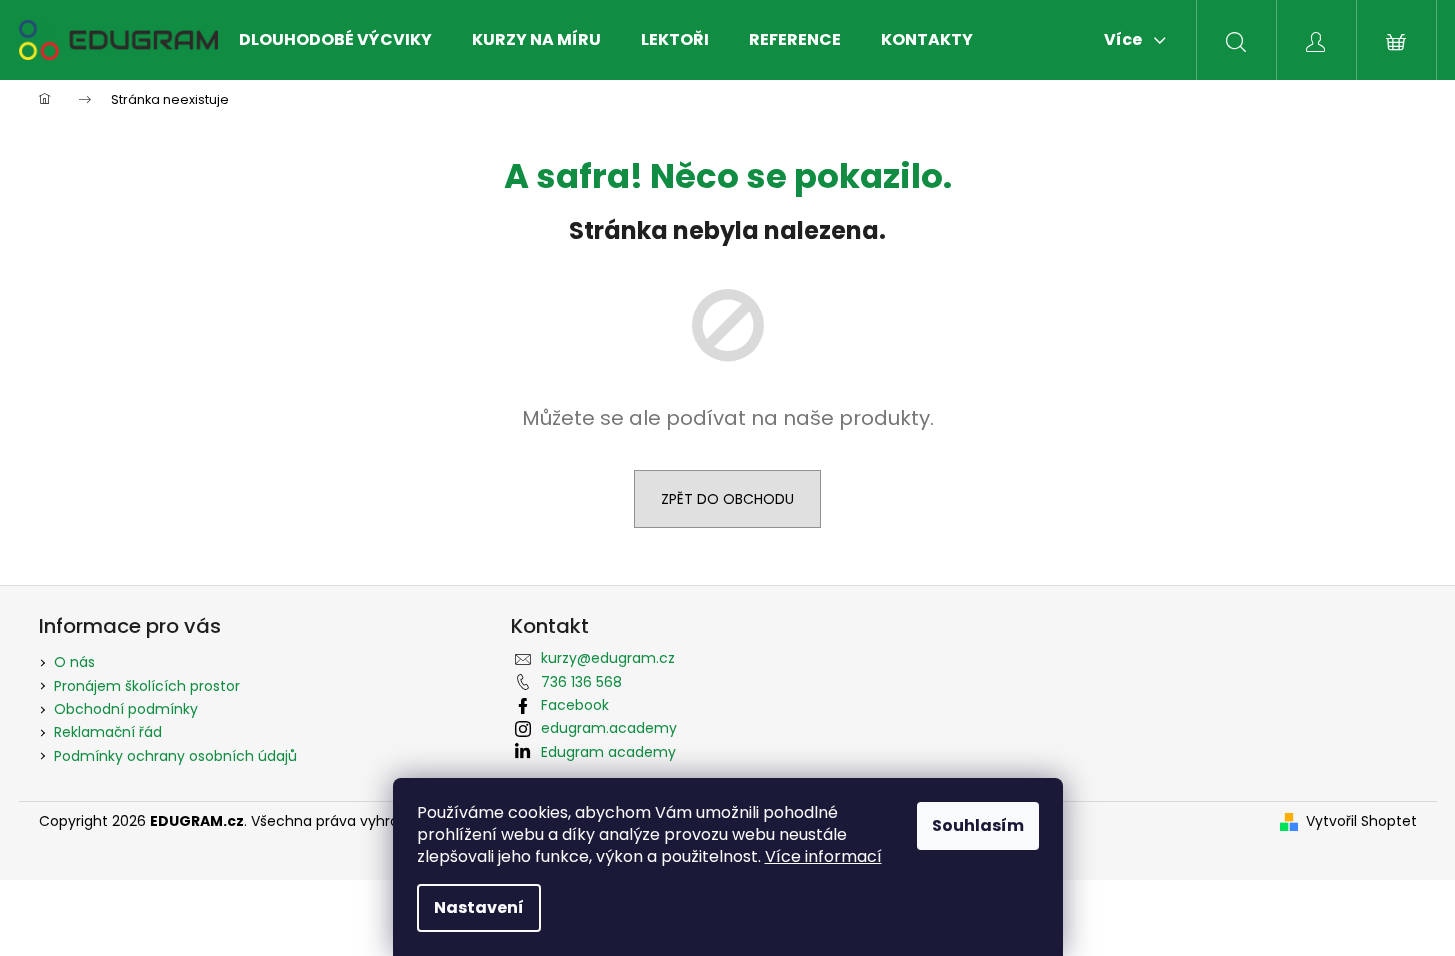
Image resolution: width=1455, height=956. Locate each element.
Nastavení (479, 907)
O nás (74, 662)
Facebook (575, 705)
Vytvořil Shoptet (1361, 821)
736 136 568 (581, 682)
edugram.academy (609, 728)
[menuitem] (335, 40)
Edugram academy (608, 752)
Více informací (823, 856)
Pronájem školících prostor (147, 686)
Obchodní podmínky (126, 709)
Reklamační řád (108, 732)
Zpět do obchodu (727, 499)
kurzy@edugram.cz (608, 658)
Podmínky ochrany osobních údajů (175, 756)
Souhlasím (978, 825)
